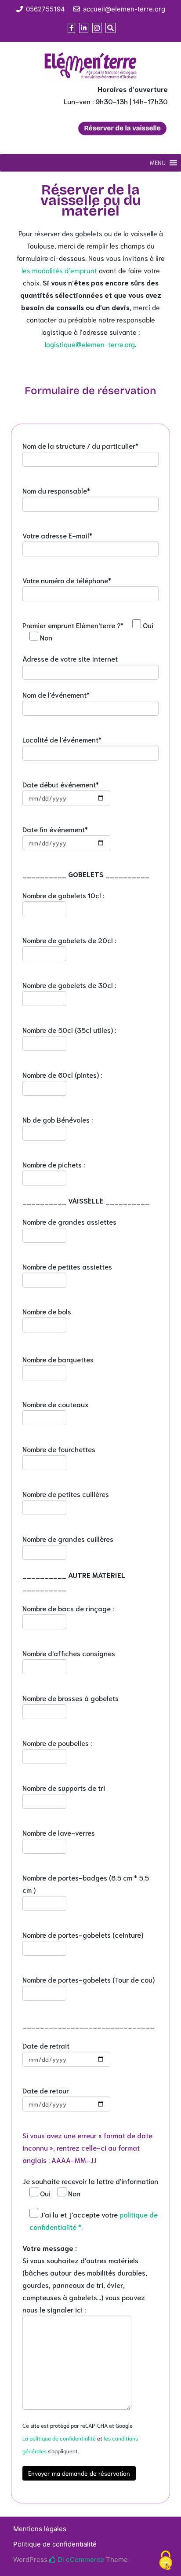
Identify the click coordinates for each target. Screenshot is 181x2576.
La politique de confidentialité (59, 2438)
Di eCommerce (80, 2560)
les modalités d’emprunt (59, 270)
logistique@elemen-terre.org (90, 344)
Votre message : (50, 2248)
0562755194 (45, 9)
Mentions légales (40, 2529)
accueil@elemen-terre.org (124, 9)
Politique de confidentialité (55, 2544)
